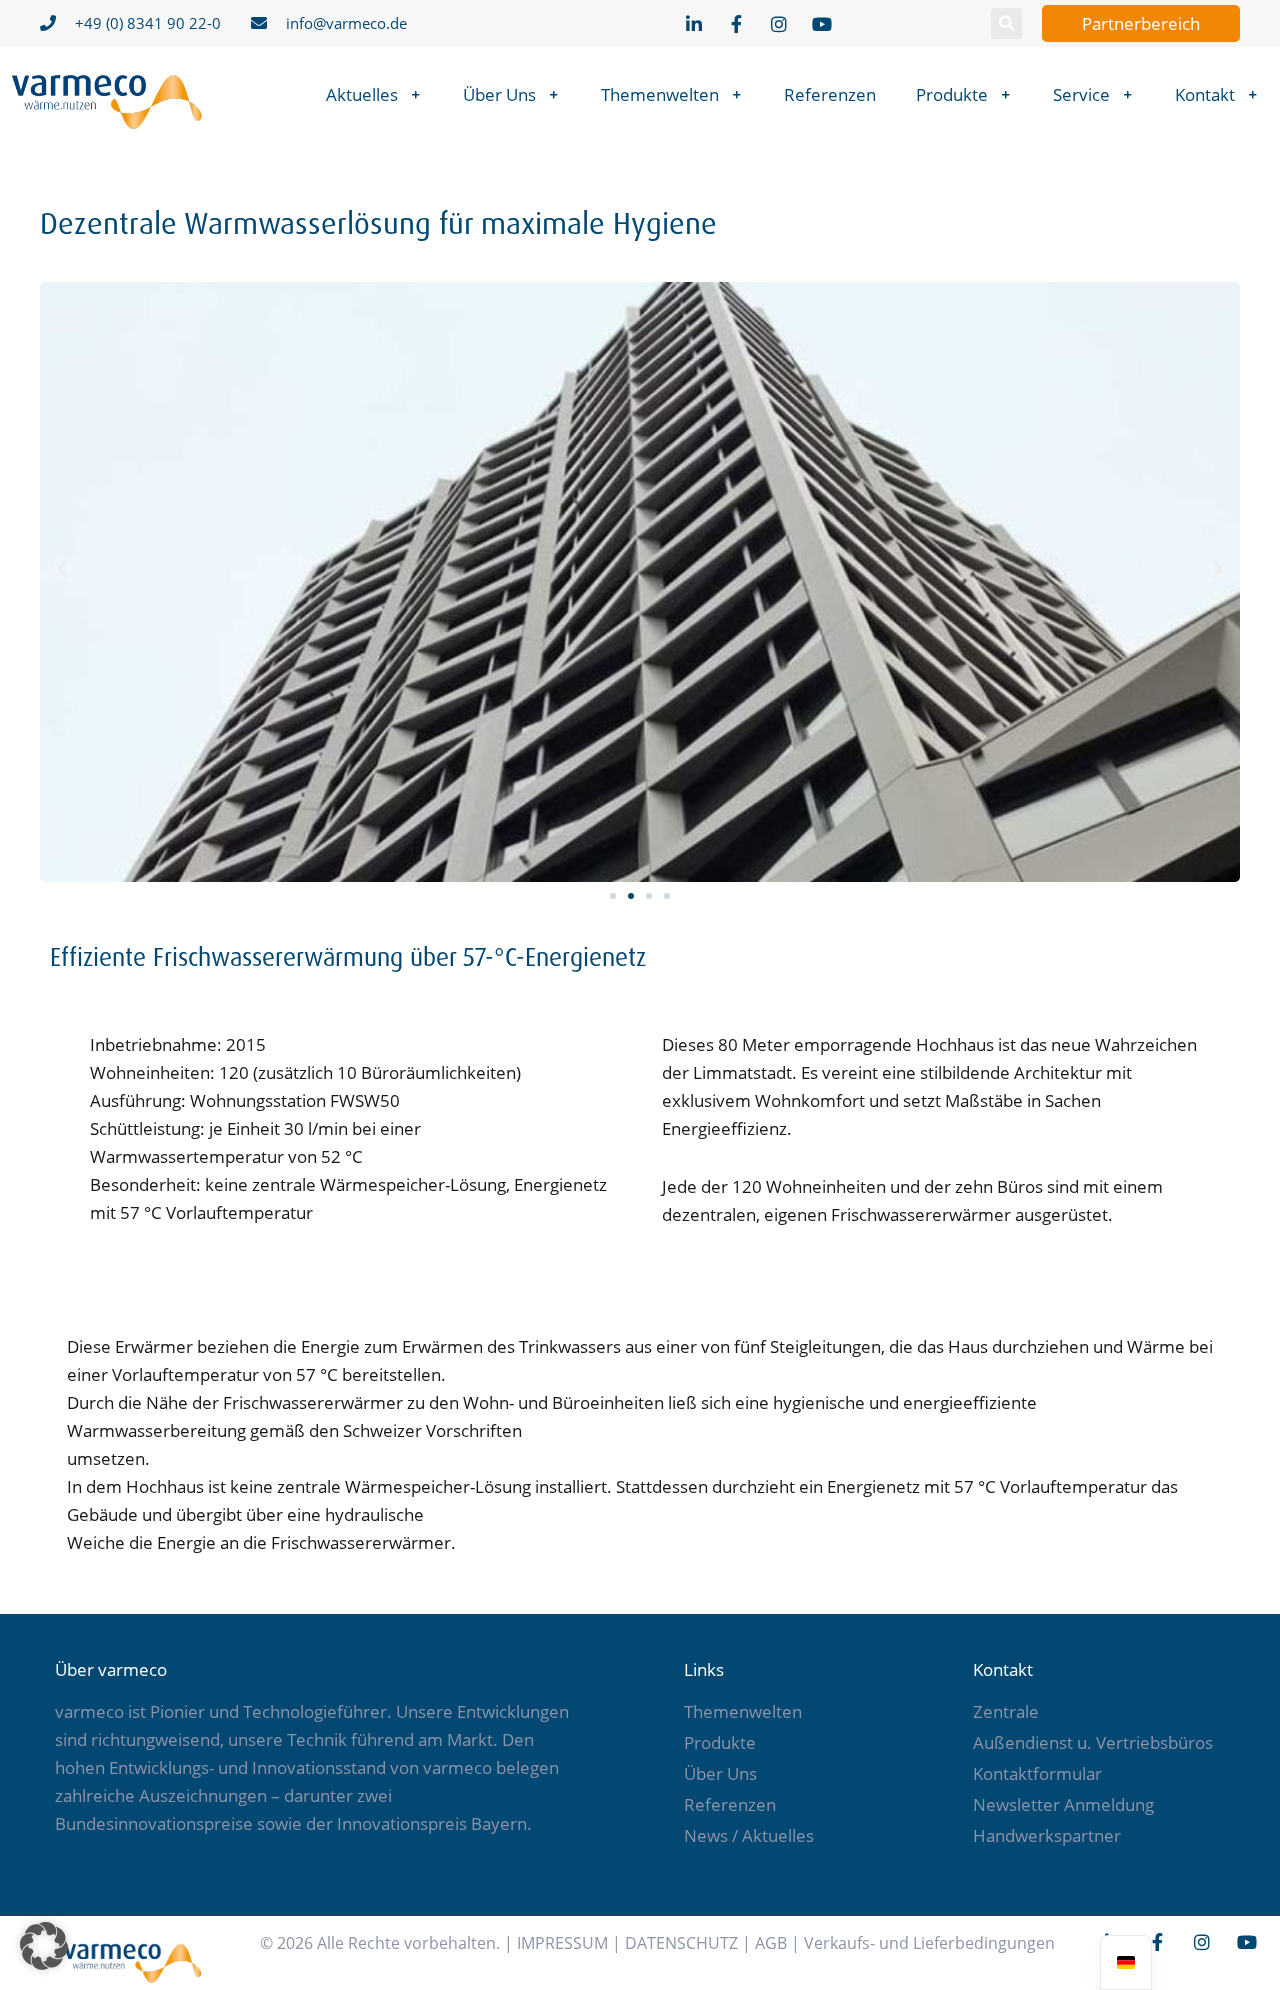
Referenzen (830, 94)
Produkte (952, 94)
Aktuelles (362, 94)
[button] (1006, 23)
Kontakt (1205, 94)
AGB (771, 1943)
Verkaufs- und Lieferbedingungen (929, 1943)
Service (1081, 94)
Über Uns (499, 94)
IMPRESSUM (562, 1943)
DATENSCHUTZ (681, 1943)
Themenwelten (660, 94)
